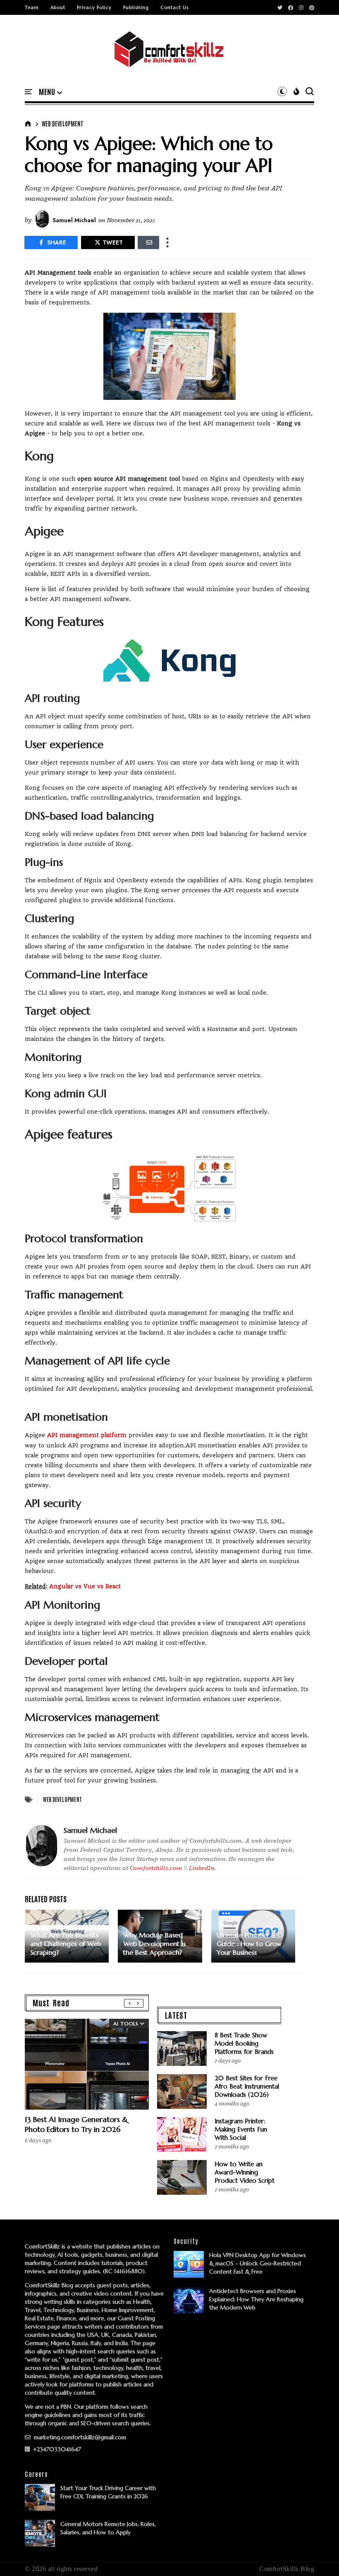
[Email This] (148, 242)
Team (32, 7)
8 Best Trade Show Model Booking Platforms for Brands (244, 2043)
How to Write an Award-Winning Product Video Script (245, 2172)
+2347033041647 (56, 2449)
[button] (50, 92)
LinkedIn (202, 1868)
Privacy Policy (94, 7)
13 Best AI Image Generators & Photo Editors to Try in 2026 (76, 2124)
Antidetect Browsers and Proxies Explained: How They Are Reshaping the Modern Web (256, 2299)
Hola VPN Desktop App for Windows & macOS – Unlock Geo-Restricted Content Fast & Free (258, 2263)
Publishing (136, 7)
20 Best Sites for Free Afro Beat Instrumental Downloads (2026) (247, 2086)
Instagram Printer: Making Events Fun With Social (241, 2129)
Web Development (63, 124)
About (58, 7)
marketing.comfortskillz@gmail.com (79, 2437)
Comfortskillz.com (156, 1868)
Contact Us (174, 7)
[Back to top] (319, 2556)
